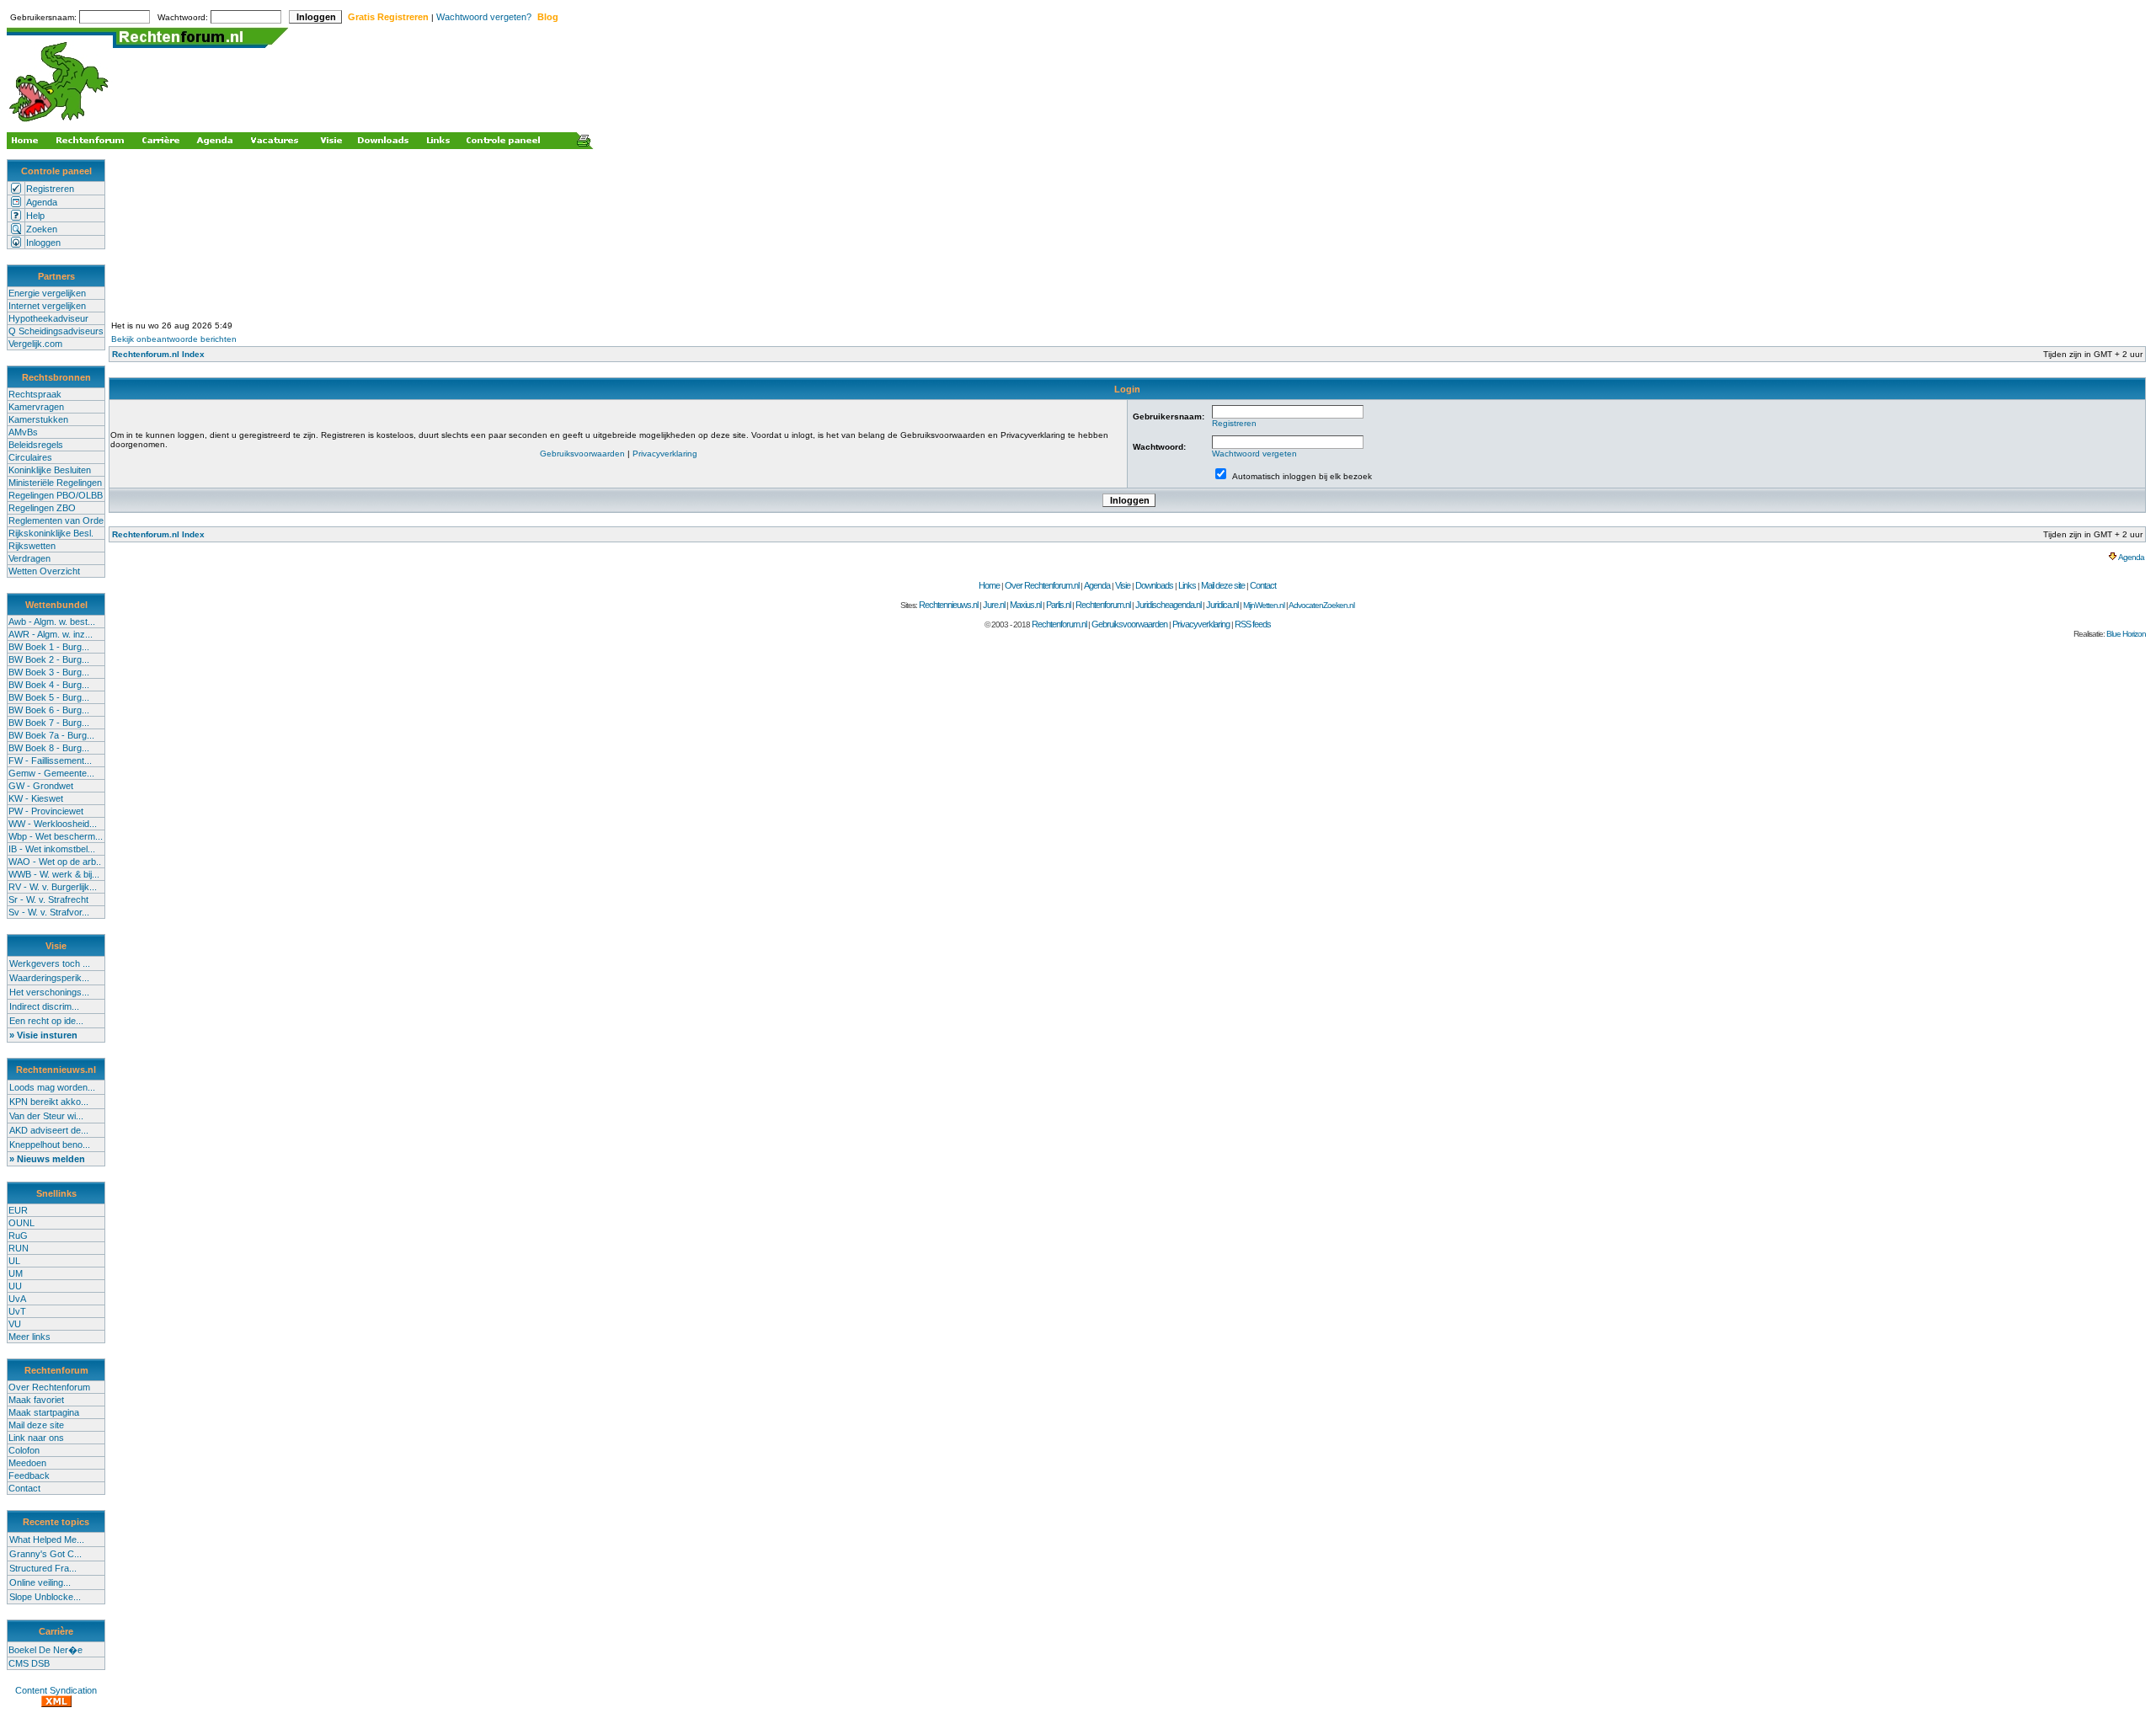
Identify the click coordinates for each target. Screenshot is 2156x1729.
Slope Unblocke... (45, 1597)
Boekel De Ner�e (45, 1650)
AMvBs (23, 432)
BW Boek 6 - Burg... (49, 710)
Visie (1123, 585)
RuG (18, 1235)
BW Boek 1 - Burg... (49, 647)
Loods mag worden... (52, 1087)
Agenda (42, 202)
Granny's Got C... (45, 1554)
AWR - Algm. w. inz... (51, 634)
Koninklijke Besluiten (50, 470)
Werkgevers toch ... (50, 963)
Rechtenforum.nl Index (158, 354)
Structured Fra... (43, 1568)
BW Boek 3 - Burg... (49, 672)
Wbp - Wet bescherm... (56, 836)
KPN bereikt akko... (49, 1102)
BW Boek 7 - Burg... (49, 723)
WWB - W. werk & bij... (54, 874)
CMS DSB (29, 1663)
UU (15, 1286)
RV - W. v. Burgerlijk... (53, 887)
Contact (24, 1488)
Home (989, 585)
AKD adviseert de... (49, 1130)
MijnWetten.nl (1264, 605)
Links (1187, 585)
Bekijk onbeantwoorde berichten (174, 339)
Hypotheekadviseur (48, 318)
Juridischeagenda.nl (1168, 605)
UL (14, 1261)
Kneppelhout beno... (50, 1145)
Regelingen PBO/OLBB (56, 495)
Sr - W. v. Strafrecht (48, 899)
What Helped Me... (47, 1540)
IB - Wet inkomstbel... (52, 849)
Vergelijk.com (35, 344)
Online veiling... (40, 1582)
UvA (17, 1299)
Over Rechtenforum (49, 1387)
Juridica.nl (1222, 605)
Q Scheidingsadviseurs (56, 331)
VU (15, 1324)
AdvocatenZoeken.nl (1321, 605)
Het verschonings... (49, 992)
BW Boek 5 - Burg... (49, 697)
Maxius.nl (1025, 605)
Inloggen (43, 243)
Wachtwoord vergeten (1254, 454)
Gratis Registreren (388, 17)
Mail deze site (36, 1425)
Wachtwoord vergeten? (484, 17)
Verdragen (29, 558)
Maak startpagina (44, 1412)
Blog (548, 17)
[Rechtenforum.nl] (60, 123)
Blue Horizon (2126, 634)
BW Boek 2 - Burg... (49, 659)
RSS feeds (1253, 624)
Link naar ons (36, 1438)
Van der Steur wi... (46, 1116)
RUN (19, 1248)
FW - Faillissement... (50, 760)
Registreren (50, 189)
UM (16, 1273)
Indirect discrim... (44, 1006)
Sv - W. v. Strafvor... (49, 912)
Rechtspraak (35, 394)
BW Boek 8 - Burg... (49, 748)
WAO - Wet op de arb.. (55, 862)
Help (35, 216)
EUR (18, 1210)
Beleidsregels (36, 445)
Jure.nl (994, 605)
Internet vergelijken (47, 306)
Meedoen (27, 1463)
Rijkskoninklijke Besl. (51, 533)
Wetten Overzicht (44, 571)
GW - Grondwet (41, 786)
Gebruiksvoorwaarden (582, 454)
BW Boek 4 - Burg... (49, 685)
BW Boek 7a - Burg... (51, 735)
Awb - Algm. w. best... (52, 622)
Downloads (1154, 585)
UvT (17, 1311)
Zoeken (42, 229)
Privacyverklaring (665, 454)
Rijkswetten (32, 546)
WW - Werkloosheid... (53, 824)
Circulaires (30, 457)
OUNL (21, 1223)
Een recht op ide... (46, 1021)
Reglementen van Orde (56, 520)
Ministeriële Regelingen (55, 483)
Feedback (29, 1476)
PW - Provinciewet (46, 811)
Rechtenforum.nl (1103, 605)
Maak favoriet (36, 1400)
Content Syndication (56, 1690)
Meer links (29, 1337)
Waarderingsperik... (49, 978)
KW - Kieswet (36, 798)
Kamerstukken (38, 419)
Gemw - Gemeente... (51, 773)
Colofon (24, 1450)
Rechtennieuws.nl (948, 605)
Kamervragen (36, 407)
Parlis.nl (1058, 605)
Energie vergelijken (47, 293)
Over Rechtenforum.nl (1042, 585)
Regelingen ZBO (42, 508)
